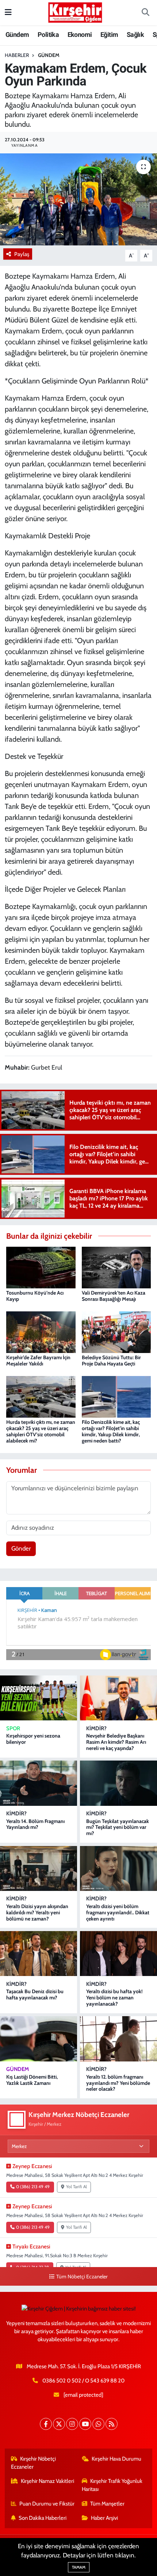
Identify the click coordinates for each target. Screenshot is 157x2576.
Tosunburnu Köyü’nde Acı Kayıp (35, 1296)
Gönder (21, 1548)
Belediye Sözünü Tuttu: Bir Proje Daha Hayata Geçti (111, 1360)
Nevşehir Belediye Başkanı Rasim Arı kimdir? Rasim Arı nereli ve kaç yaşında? (116, 1742)
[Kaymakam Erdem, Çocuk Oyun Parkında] (78, 199)
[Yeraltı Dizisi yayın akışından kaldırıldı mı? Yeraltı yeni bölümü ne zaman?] (39, 1868)
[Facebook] (46, 2424)
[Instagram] (72, 2424)
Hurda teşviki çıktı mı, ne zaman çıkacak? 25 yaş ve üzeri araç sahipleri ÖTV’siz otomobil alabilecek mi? (41, 1431)
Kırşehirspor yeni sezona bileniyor (33, 1739)
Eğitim (109, 35)
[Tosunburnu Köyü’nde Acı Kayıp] (41, 1267)
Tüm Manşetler (107, 2504)
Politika (48, 35)
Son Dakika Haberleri (43, 2518)
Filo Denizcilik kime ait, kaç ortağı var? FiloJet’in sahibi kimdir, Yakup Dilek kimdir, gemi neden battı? (111, 1431)
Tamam (79, 2567)
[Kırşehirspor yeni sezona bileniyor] (39, 1698)
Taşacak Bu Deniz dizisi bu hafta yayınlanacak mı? (35, 1994)
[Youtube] (85, 2424)
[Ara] (145, 13)
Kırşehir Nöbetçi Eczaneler (34, 2463)
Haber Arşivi (104, 2518)
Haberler (17, 55)
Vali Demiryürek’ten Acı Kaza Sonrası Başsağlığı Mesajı (114, 1296)
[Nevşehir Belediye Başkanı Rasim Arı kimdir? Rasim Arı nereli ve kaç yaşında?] (118, 1698)
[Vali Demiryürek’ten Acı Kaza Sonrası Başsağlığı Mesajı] (116, 1267)
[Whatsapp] (98, 2424)
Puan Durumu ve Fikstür (47, 2504)
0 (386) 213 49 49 (33, 2187)
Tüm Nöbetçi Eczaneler (82, 2277)
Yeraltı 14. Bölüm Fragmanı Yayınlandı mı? (35, 1824)
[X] (59, 2424)
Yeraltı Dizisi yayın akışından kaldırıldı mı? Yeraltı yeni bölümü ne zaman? (37, 1912)
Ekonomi (80, 35)
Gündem (17, 35)
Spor (13, 1728)
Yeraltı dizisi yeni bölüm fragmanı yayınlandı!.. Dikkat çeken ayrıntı (118, 1912)
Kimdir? (96, 1728)
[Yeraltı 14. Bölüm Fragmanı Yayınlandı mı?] (39, 1783)
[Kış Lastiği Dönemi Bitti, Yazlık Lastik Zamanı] (39, 2039)
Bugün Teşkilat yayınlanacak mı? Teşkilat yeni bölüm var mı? (118, 1827)
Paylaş (22, 254)
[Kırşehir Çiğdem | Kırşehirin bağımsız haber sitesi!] (75, 12)
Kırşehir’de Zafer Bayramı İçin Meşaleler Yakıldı (38, 1360)
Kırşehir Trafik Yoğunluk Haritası (112, 2485)
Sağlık (135, 35)
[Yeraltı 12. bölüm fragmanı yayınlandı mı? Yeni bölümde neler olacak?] (118, 2039)
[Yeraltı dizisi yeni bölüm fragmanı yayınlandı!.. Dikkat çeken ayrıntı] (118, 1868)
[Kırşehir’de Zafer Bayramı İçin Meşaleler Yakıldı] (41, 1331)
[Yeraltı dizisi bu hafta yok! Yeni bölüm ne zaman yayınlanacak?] (118, 1954)
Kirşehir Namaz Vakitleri (47, 2481)
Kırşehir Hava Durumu (116, 2459)
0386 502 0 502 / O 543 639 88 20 (83, 2381)
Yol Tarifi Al (76, 2187)
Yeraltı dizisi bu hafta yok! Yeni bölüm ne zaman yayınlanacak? (114, 1998)
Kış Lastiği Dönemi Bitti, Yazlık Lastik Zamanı (32, 2080)
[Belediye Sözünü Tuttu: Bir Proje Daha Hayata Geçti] (116, 1331)
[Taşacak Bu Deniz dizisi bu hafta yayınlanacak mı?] (39, 1954)
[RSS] (112, 2424)
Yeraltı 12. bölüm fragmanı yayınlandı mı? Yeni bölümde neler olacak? (118, 2083)
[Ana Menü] (8, 12)
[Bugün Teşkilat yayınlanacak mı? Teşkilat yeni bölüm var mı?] (118, 1783)
